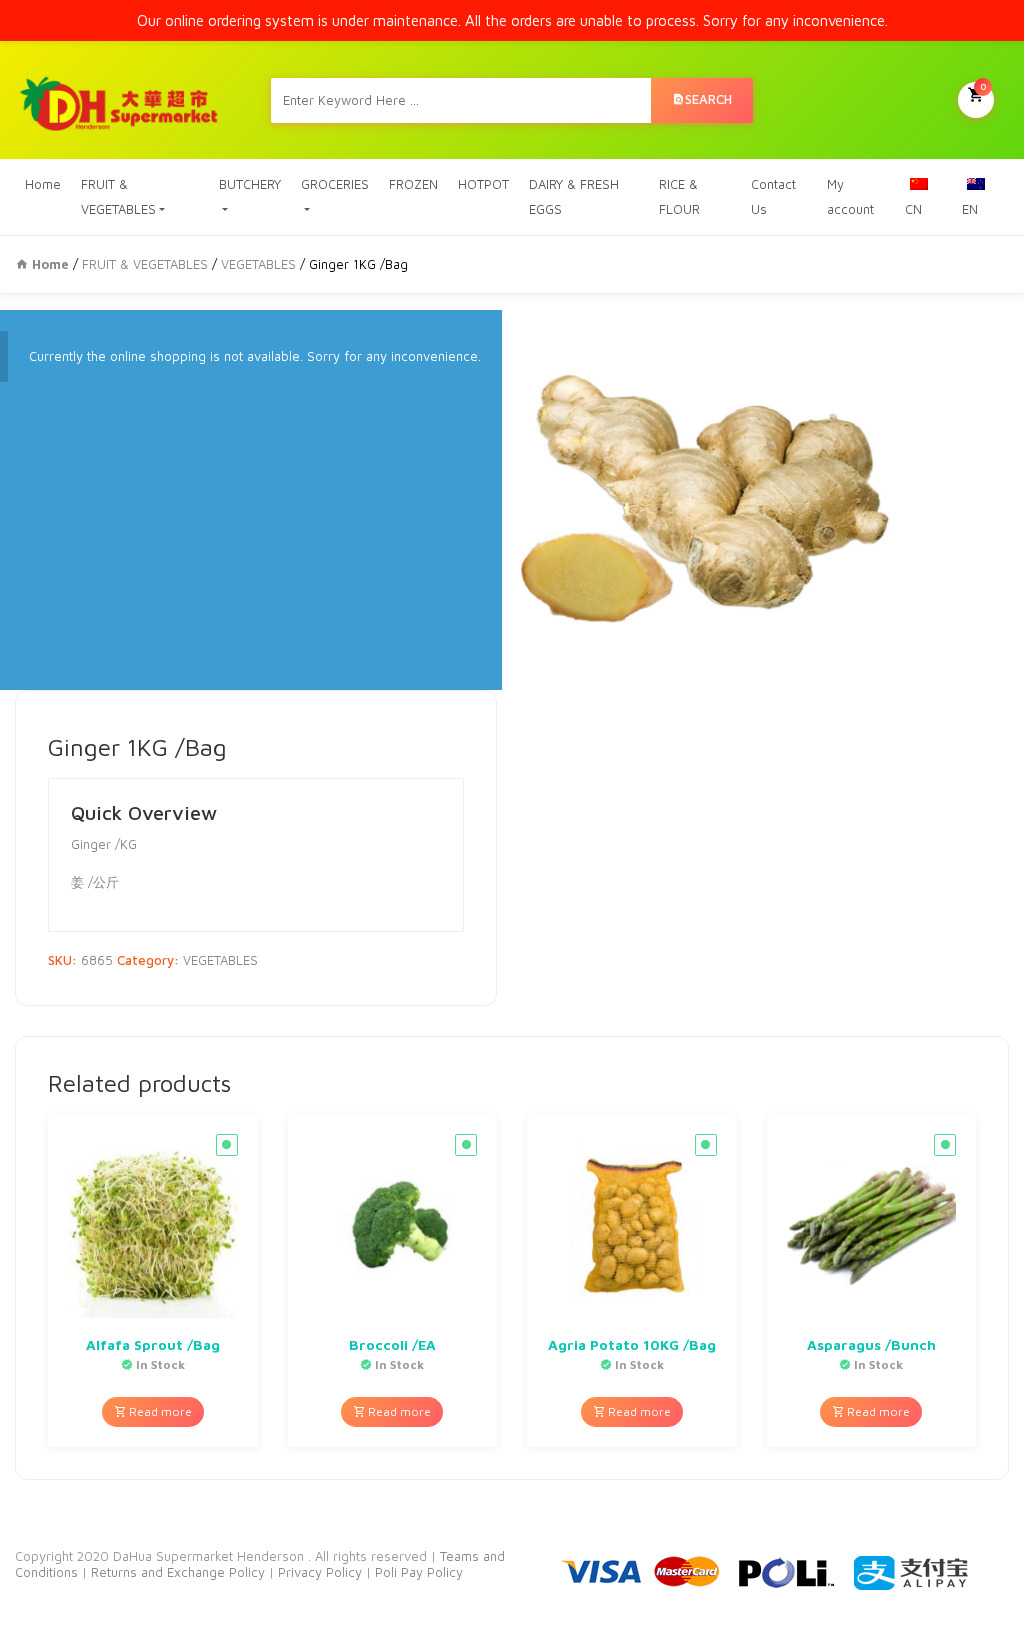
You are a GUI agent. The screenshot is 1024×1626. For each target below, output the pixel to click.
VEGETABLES (258, 264)
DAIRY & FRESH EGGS (574, 196)
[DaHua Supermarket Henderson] (120, 100)
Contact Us (773, 196)
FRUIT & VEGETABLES (118, 196)
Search (708, 99)
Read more (159, 1411)
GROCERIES (335, 184)
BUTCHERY (250, 184)
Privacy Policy (322, 1572)
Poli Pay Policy (419, 1572)
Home (43, 184)
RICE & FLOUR (679, 196)
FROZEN (413, 184)
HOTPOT (483, 184)
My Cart (983, 86)
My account (850, 196)
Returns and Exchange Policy (176, 1572)
